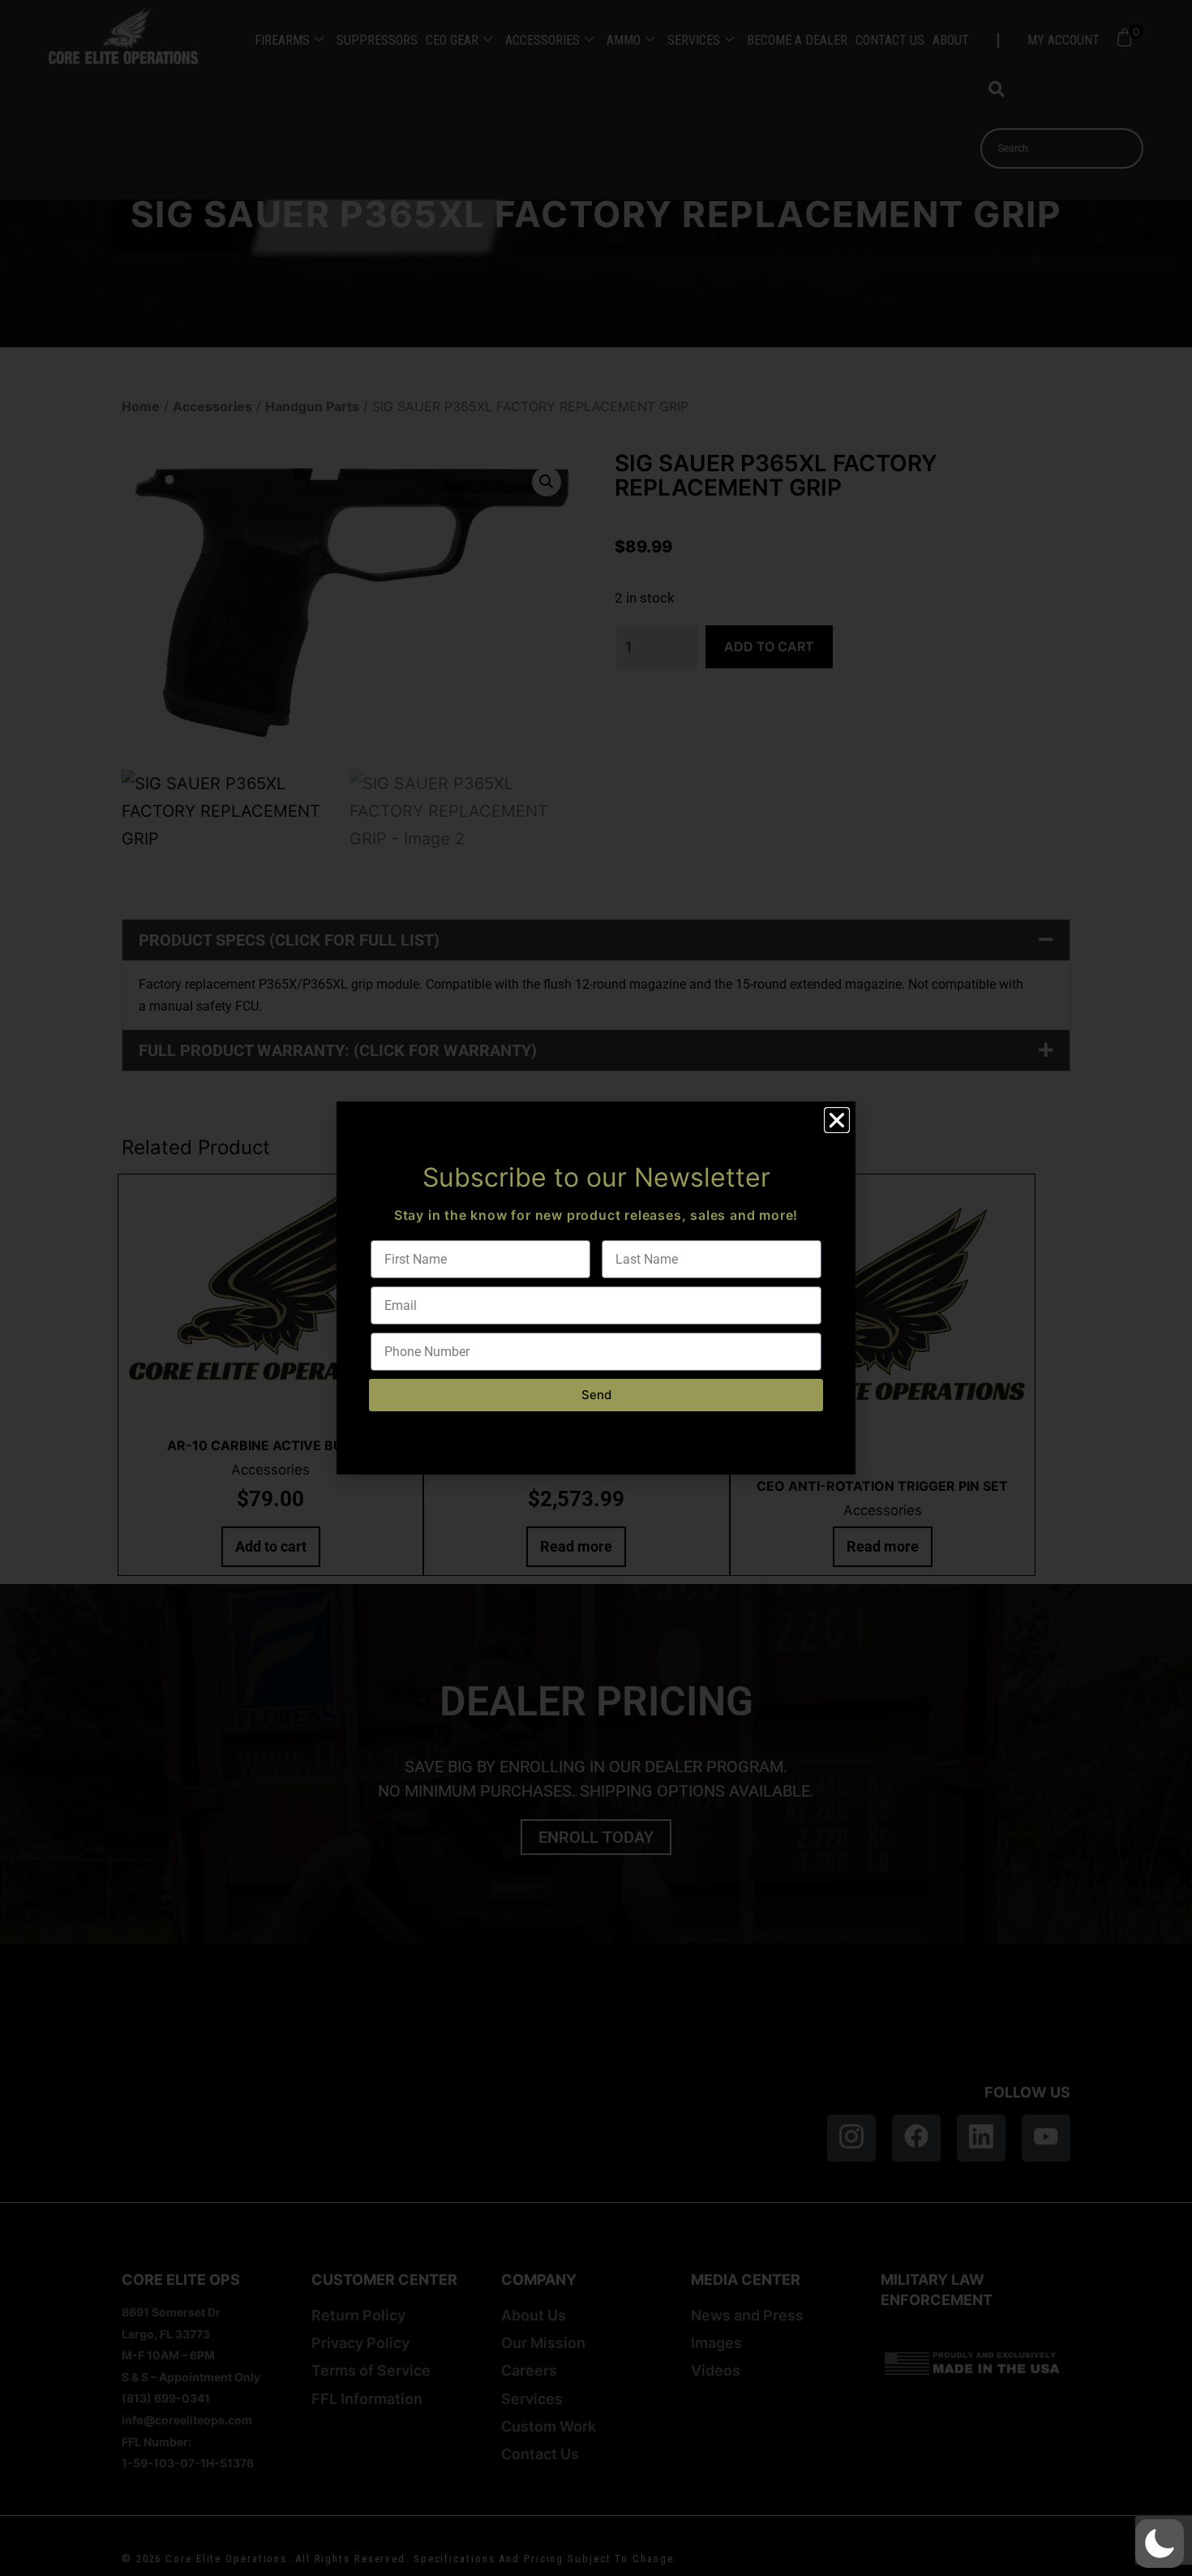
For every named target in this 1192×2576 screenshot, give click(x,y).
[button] (1160, 2544)
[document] (596, 1288)
